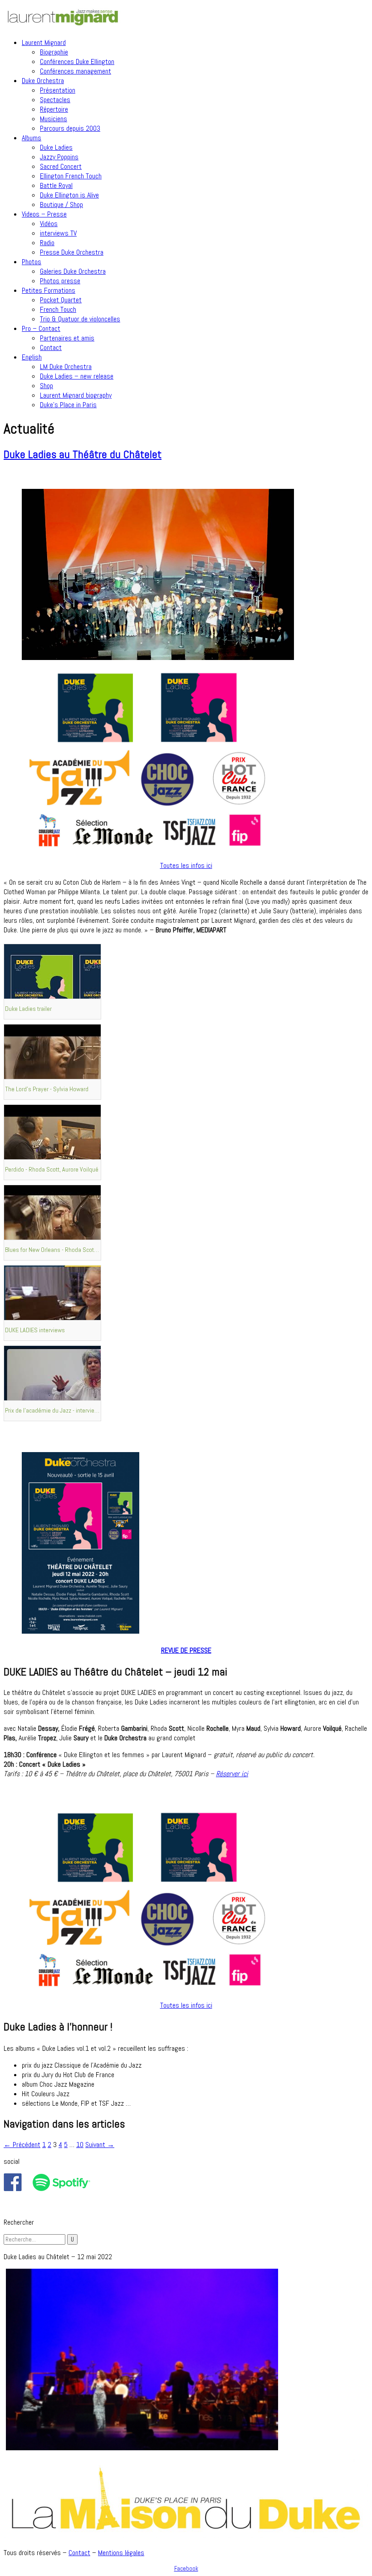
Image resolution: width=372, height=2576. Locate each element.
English (32, 357)
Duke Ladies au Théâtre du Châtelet (83, 454)
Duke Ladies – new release (77, 376)
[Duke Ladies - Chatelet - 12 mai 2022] (142, 2448)
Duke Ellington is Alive (69, 195)
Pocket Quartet (61, 300)
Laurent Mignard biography (76, 395)
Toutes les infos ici (186, 865)
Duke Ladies (56, 147)
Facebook (186, 2569)
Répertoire (54, 109)
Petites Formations (49, 290)
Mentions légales (121, 2553)
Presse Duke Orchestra (72, 252)
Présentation (58, 90)
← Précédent (22, 2145)
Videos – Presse (44, 214)
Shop (46, 386)
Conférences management (76, 71)
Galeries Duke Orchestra (73, 271)
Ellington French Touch (71, 176)
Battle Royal (56, 185)
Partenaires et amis (67, 338)
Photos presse (60, 281)
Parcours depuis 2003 (70, 128)
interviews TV (58, 233)
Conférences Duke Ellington (77, 62)
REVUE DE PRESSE (186, 1650)
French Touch (58, 309)
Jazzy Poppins (59, 157)
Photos (32, 262)
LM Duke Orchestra (66, 367)
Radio (47, 243)
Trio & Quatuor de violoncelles (80, 319)
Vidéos (49, 224)
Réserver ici (232, 1774)
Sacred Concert (61, 166)
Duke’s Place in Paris (68, 405)
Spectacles (55, 100)
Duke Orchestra (43, 81)
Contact (51, 347)
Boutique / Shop (61, 204)
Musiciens (54, 119)
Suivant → (100, 2145)
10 (80, 2145)
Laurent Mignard (44, 42)
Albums (32, 138)
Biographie (54, 52)
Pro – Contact (41, 328)
